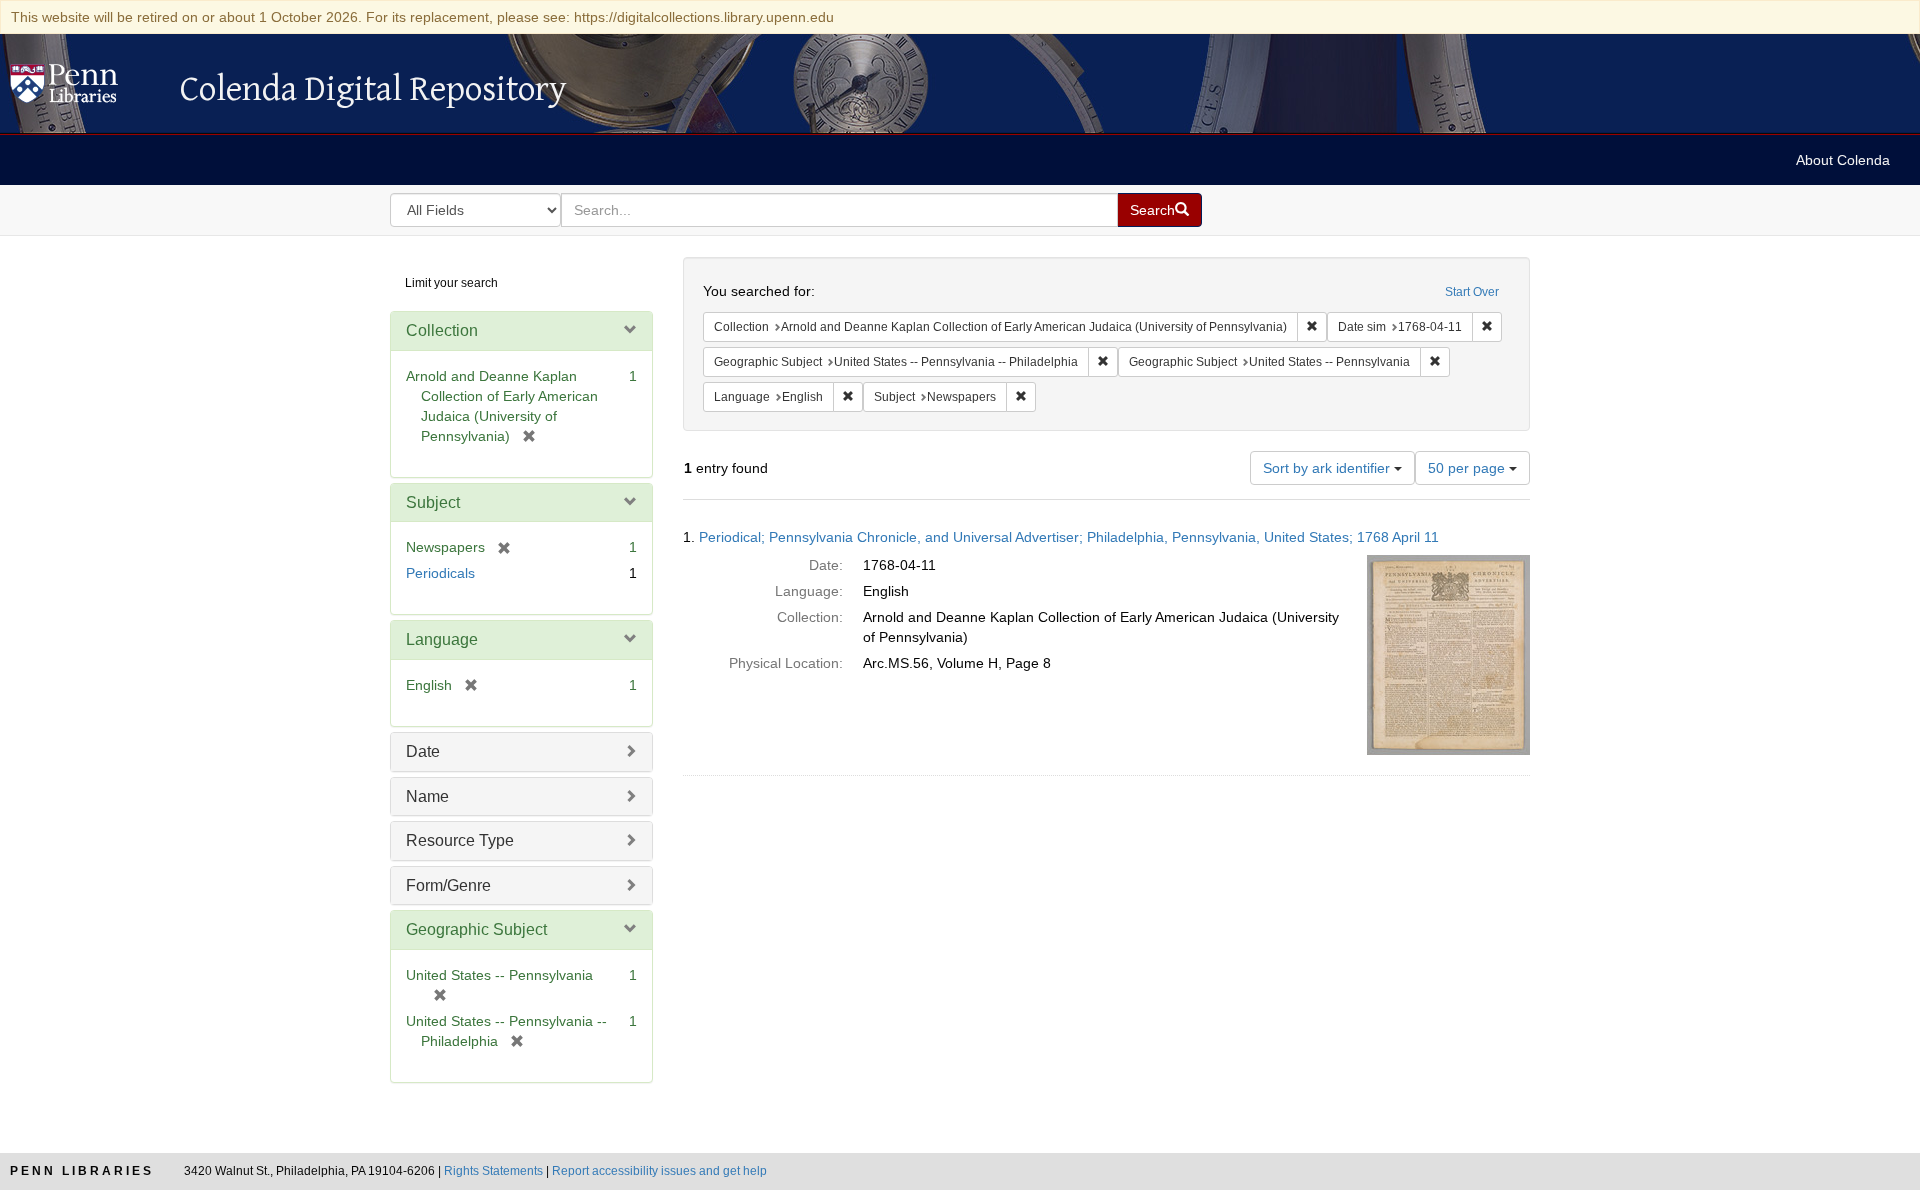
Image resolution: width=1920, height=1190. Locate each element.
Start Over (1472, 292)
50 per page (1468, 468)
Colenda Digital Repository (85, 89)
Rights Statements (493, 1171)
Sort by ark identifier (1328, 468)
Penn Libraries (82, 1171)
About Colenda (1843, 160)
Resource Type (460, 840)
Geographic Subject (476, 929)
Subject (433, 502)
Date (423, 751)
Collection (442, 330)
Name (427, 796)
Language (442, 639)
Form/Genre (448, 885)
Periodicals (440, 573)
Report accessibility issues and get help (659, 1171)
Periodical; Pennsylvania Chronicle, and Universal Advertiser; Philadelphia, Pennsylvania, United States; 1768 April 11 (1069, 537)
